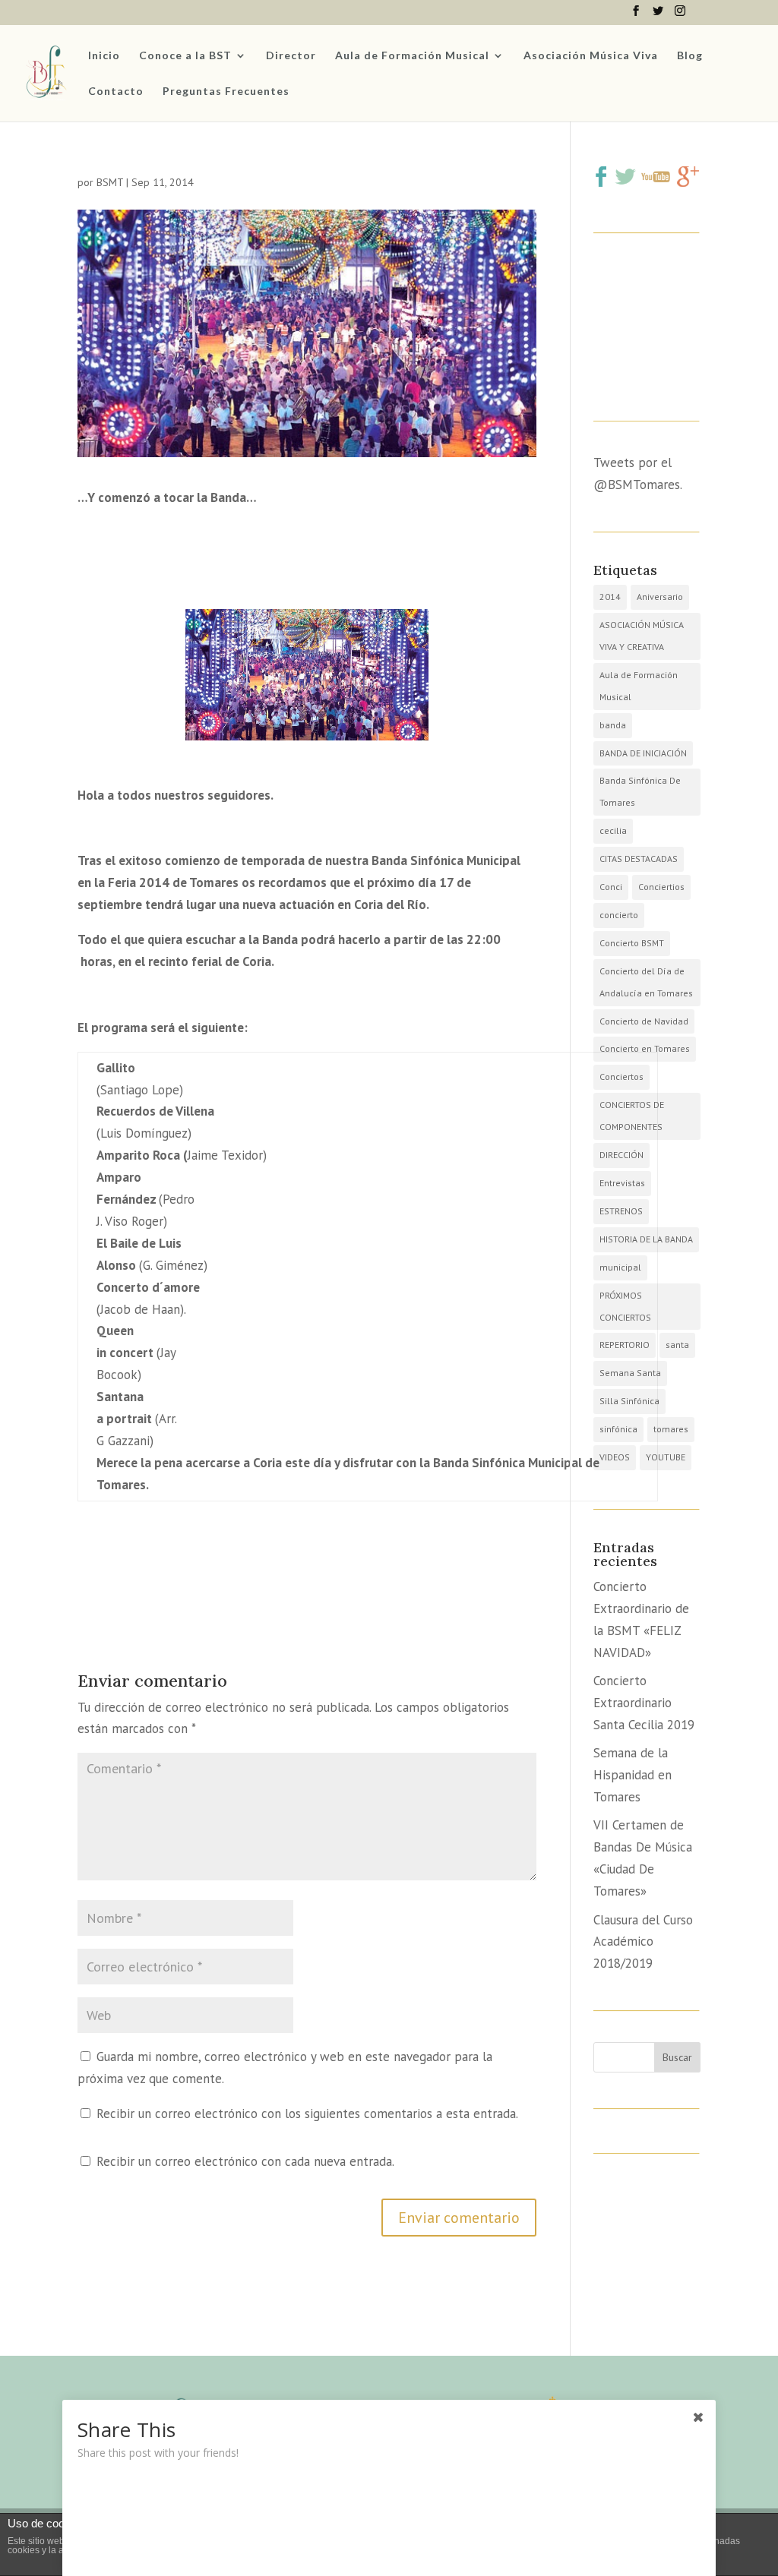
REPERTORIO (625, 1345)
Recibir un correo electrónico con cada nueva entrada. (245, 2161)
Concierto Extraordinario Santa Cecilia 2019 (644, 1703)
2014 (610, 597)
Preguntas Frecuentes (226, 92)
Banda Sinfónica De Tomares (640, 791)
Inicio (104, 56)
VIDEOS (615, 1457)
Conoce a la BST (185, 56)
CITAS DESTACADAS (639, 859)
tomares (671, 1429)
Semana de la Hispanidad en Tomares (633, 1775)
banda (613, 725)
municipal (620, 1267)
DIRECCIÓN (621, 1155)
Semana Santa (630, 1373)
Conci (611, 887)
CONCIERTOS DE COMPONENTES (632, 1116)
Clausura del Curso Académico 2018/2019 (643, 1942)
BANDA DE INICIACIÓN (643, 753)
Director (291, 56)
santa (677, 1345)
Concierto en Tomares (645, 1048)
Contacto (116, 92)
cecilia (613, 830)
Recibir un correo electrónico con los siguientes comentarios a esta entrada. (307, 2114)
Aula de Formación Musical (412, 56)
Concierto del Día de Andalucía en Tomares (646, 982)
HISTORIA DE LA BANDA (646, 1239)
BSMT (110, 182)
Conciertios (661, 887)
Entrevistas (622, 1183)
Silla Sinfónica (629, 1401)
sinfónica (618, 1429)
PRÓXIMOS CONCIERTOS (625, 1306)
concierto (619, 915)
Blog (690, 56)
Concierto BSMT (632, 943)
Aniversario (660, 597)
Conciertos (621, 1076)
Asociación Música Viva (591, 56)
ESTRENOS (621, 1211)
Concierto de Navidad (644, 1021)
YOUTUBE (666, 1457)
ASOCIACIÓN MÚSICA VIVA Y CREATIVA (642, 636)
